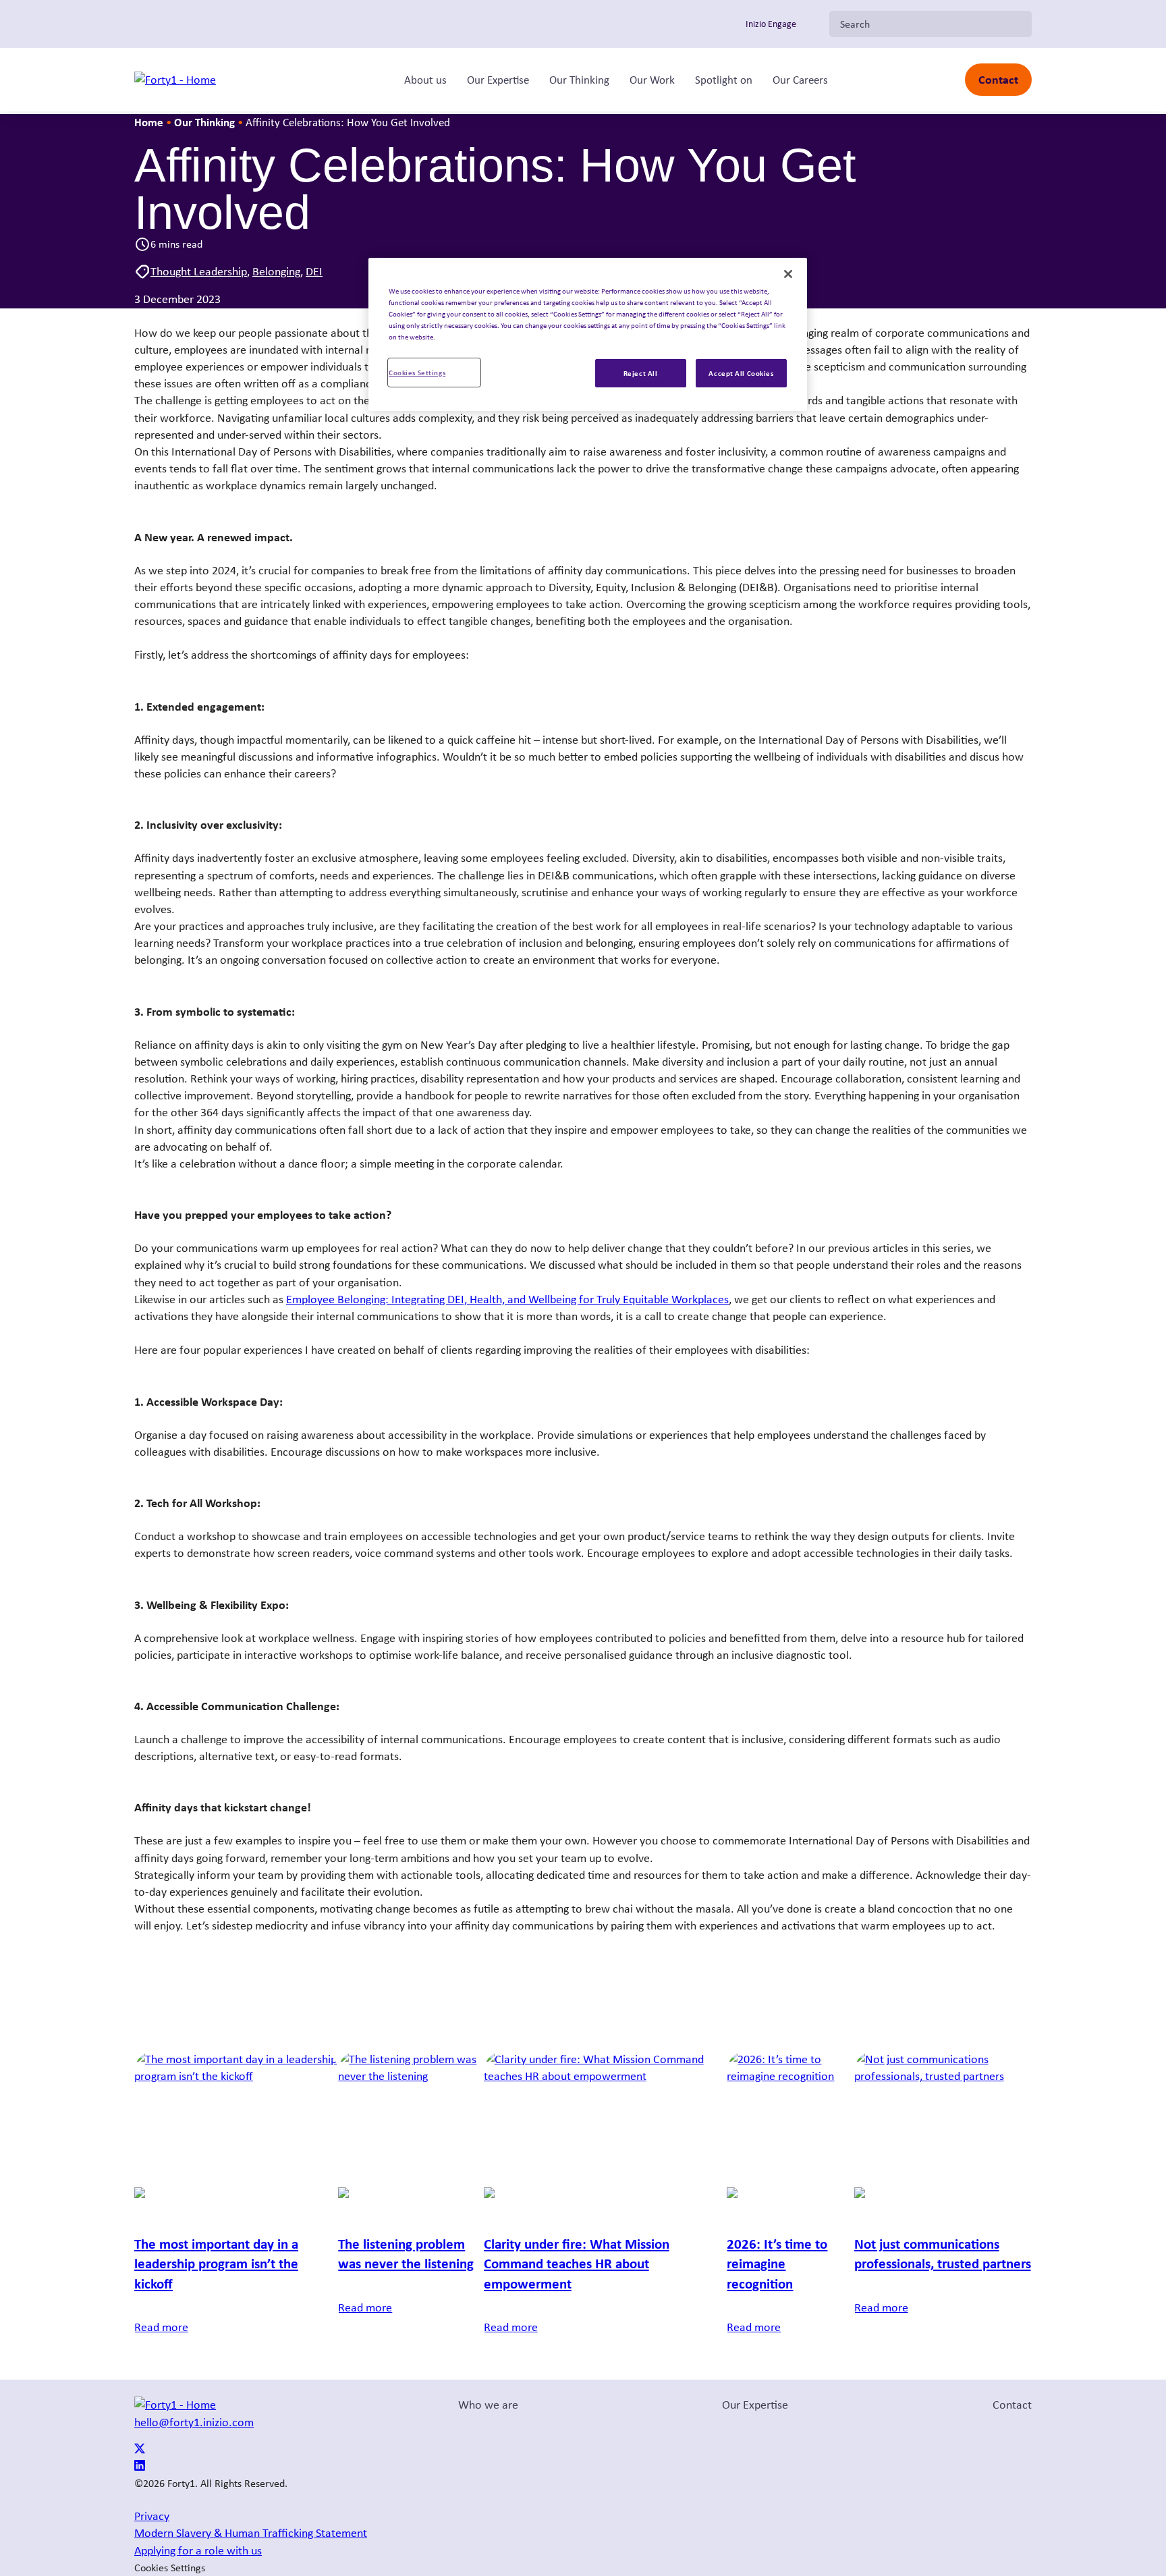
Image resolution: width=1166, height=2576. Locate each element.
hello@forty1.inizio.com (194, 2422)
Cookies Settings (417, 372)
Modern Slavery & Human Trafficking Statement (251, 2533)
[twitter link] (140, 2450)
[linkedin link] (140, 2467)
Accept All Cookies (741, 373)
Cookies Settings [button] (170, 2568)
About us (425, 80)
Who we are (488, 2405)
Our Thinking (579, 80)
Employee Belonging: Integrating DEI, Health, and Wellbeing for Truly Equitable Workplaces (507, 1299)
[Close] (788, 274)
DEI (314, 271)
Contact (998, 79)
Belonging (276, 271)
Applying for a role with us (198, 2550)
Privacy (152, 2516)
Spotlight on (724, 80)
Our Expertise (498, 80)
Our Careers (800, 80)
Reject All (641, 373)
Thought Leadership (199, 271)
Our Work (652, 80)
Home (149, 122)
